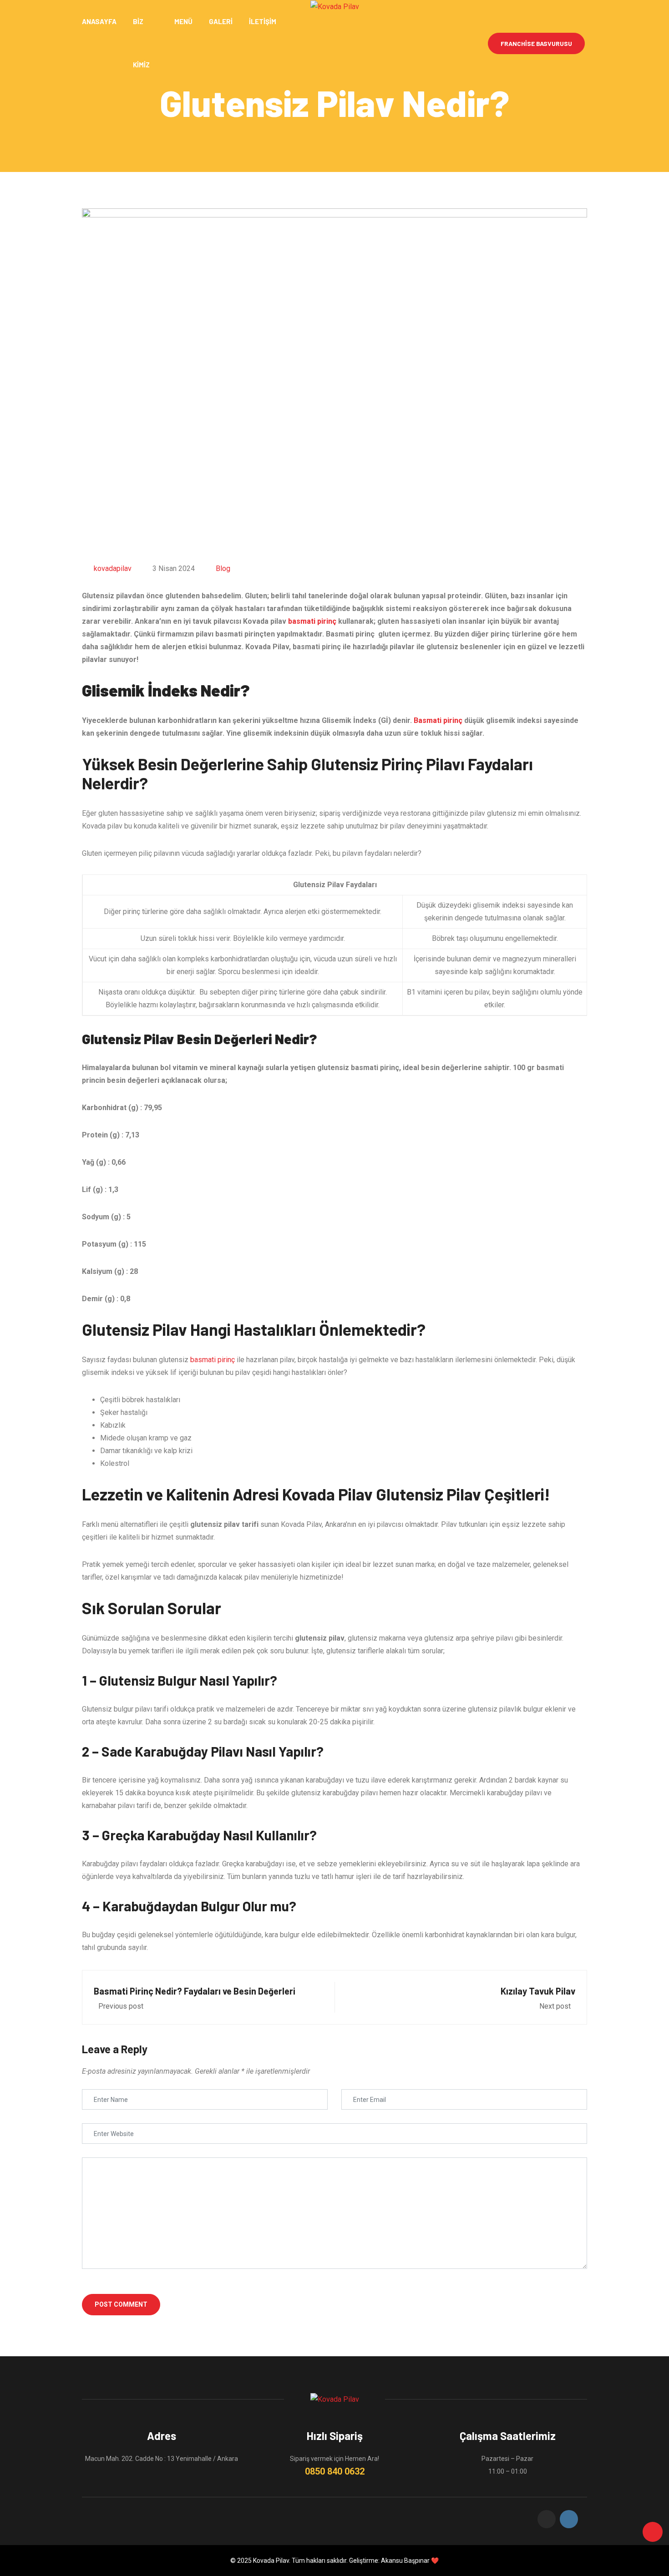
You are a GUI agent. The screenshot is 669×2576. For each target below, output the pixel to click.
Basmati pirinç (438, 720)
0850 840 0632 (335, 2471)
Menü (183, 21)
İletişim (263, 21)
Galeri (221, 21)
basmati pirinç (312, 621)
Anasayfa (99, 21)
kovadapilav (113, 568)
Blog (223, 568)
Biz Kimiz (141, 43)
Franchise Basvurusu (536, 43)
